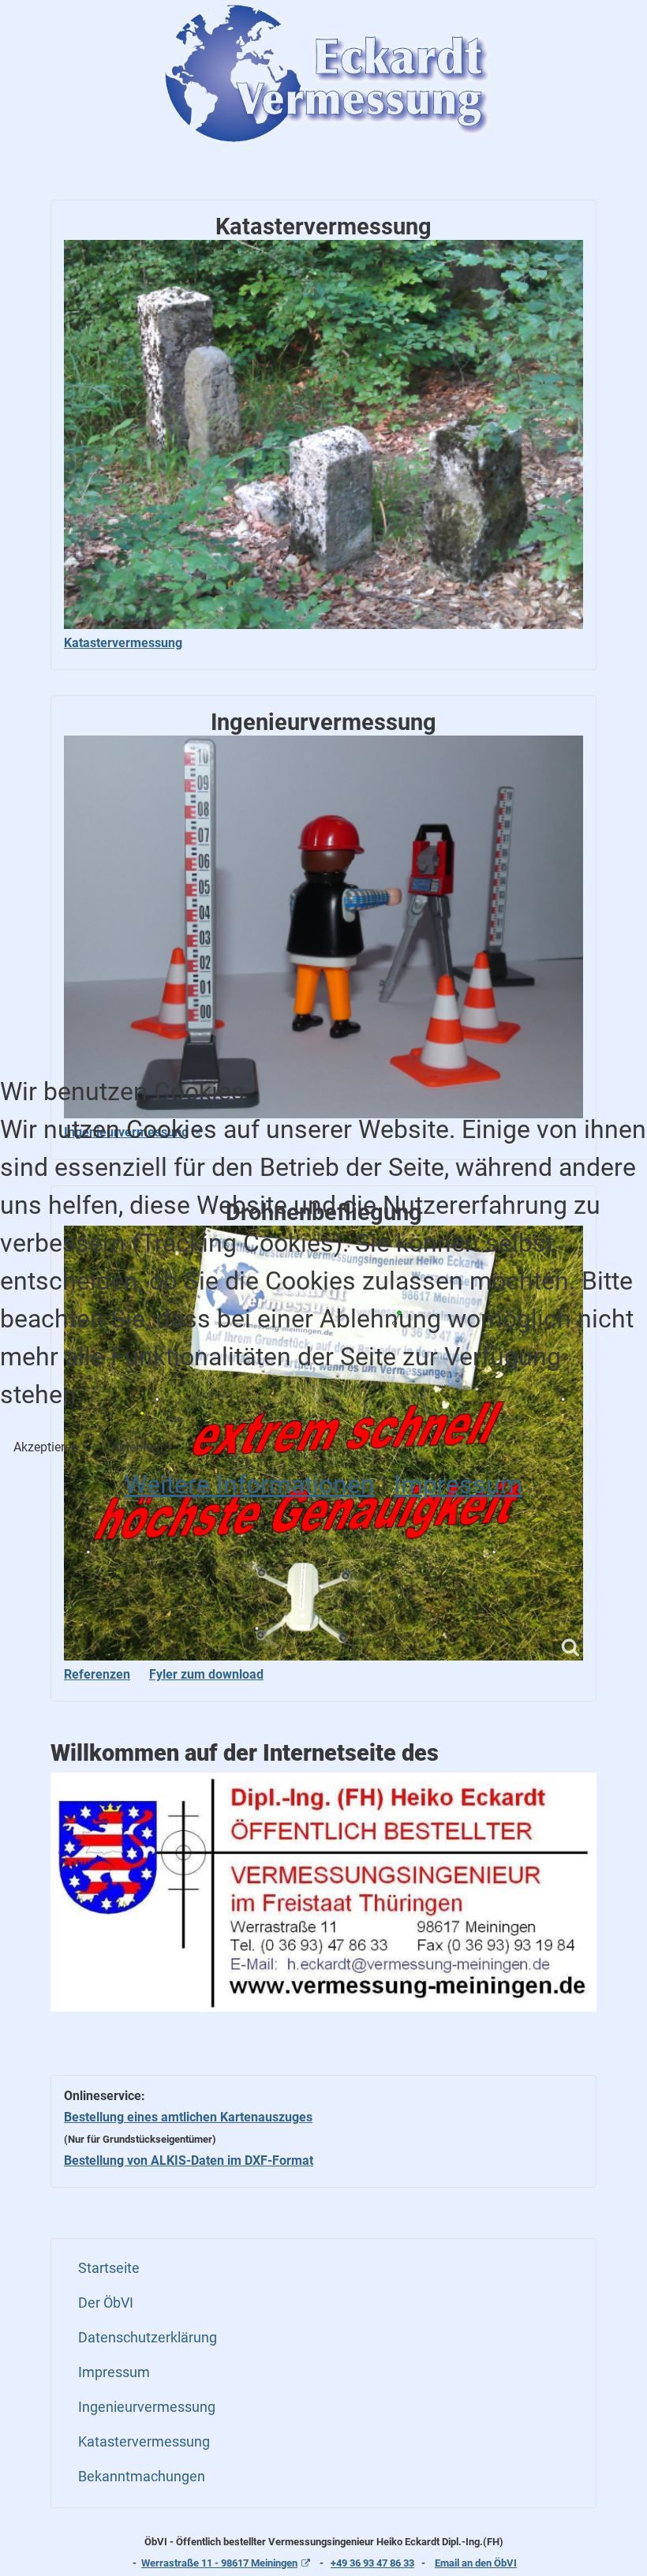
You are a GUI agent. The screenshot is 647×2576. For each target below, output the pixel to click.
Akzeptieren (46, 1447)
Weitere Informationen (250, 1485)
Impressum (458, 1485)
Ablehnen (137, 1447)
